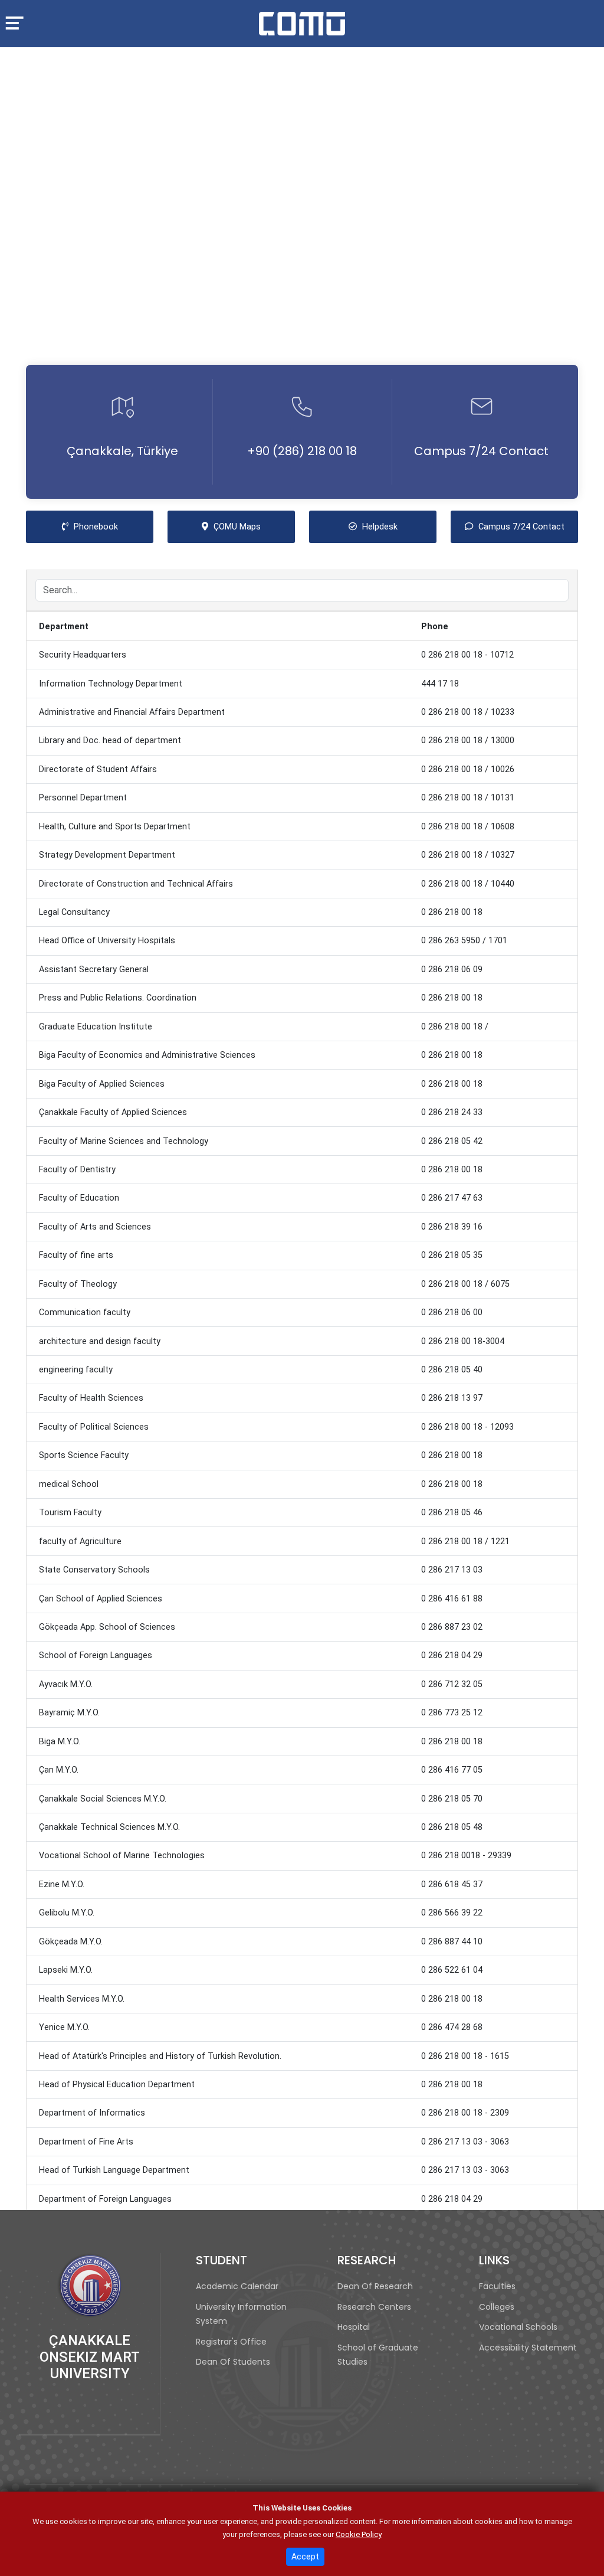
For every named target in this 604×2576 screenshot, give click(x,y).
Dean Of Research (375, 2286)
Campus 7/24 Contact (481, 451)
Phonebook (112, 527)
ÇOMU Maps (253, 527)
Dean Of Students (233, 2362)
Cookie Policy (359, 2534)
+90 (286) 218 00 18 (302, 451)
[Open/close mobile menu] (19, 22)
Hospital (354, 2327)
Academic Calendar (237, 2286)
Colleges (497, 2307)
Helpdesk (398, 527)
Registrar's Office (231, 2342)
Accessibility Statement (528, 2348)
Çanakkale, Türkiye (122, 451)
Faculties (497, 2286)
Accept (305, 2557)
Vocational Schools (518, 2327)
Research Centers (374, 2307)
